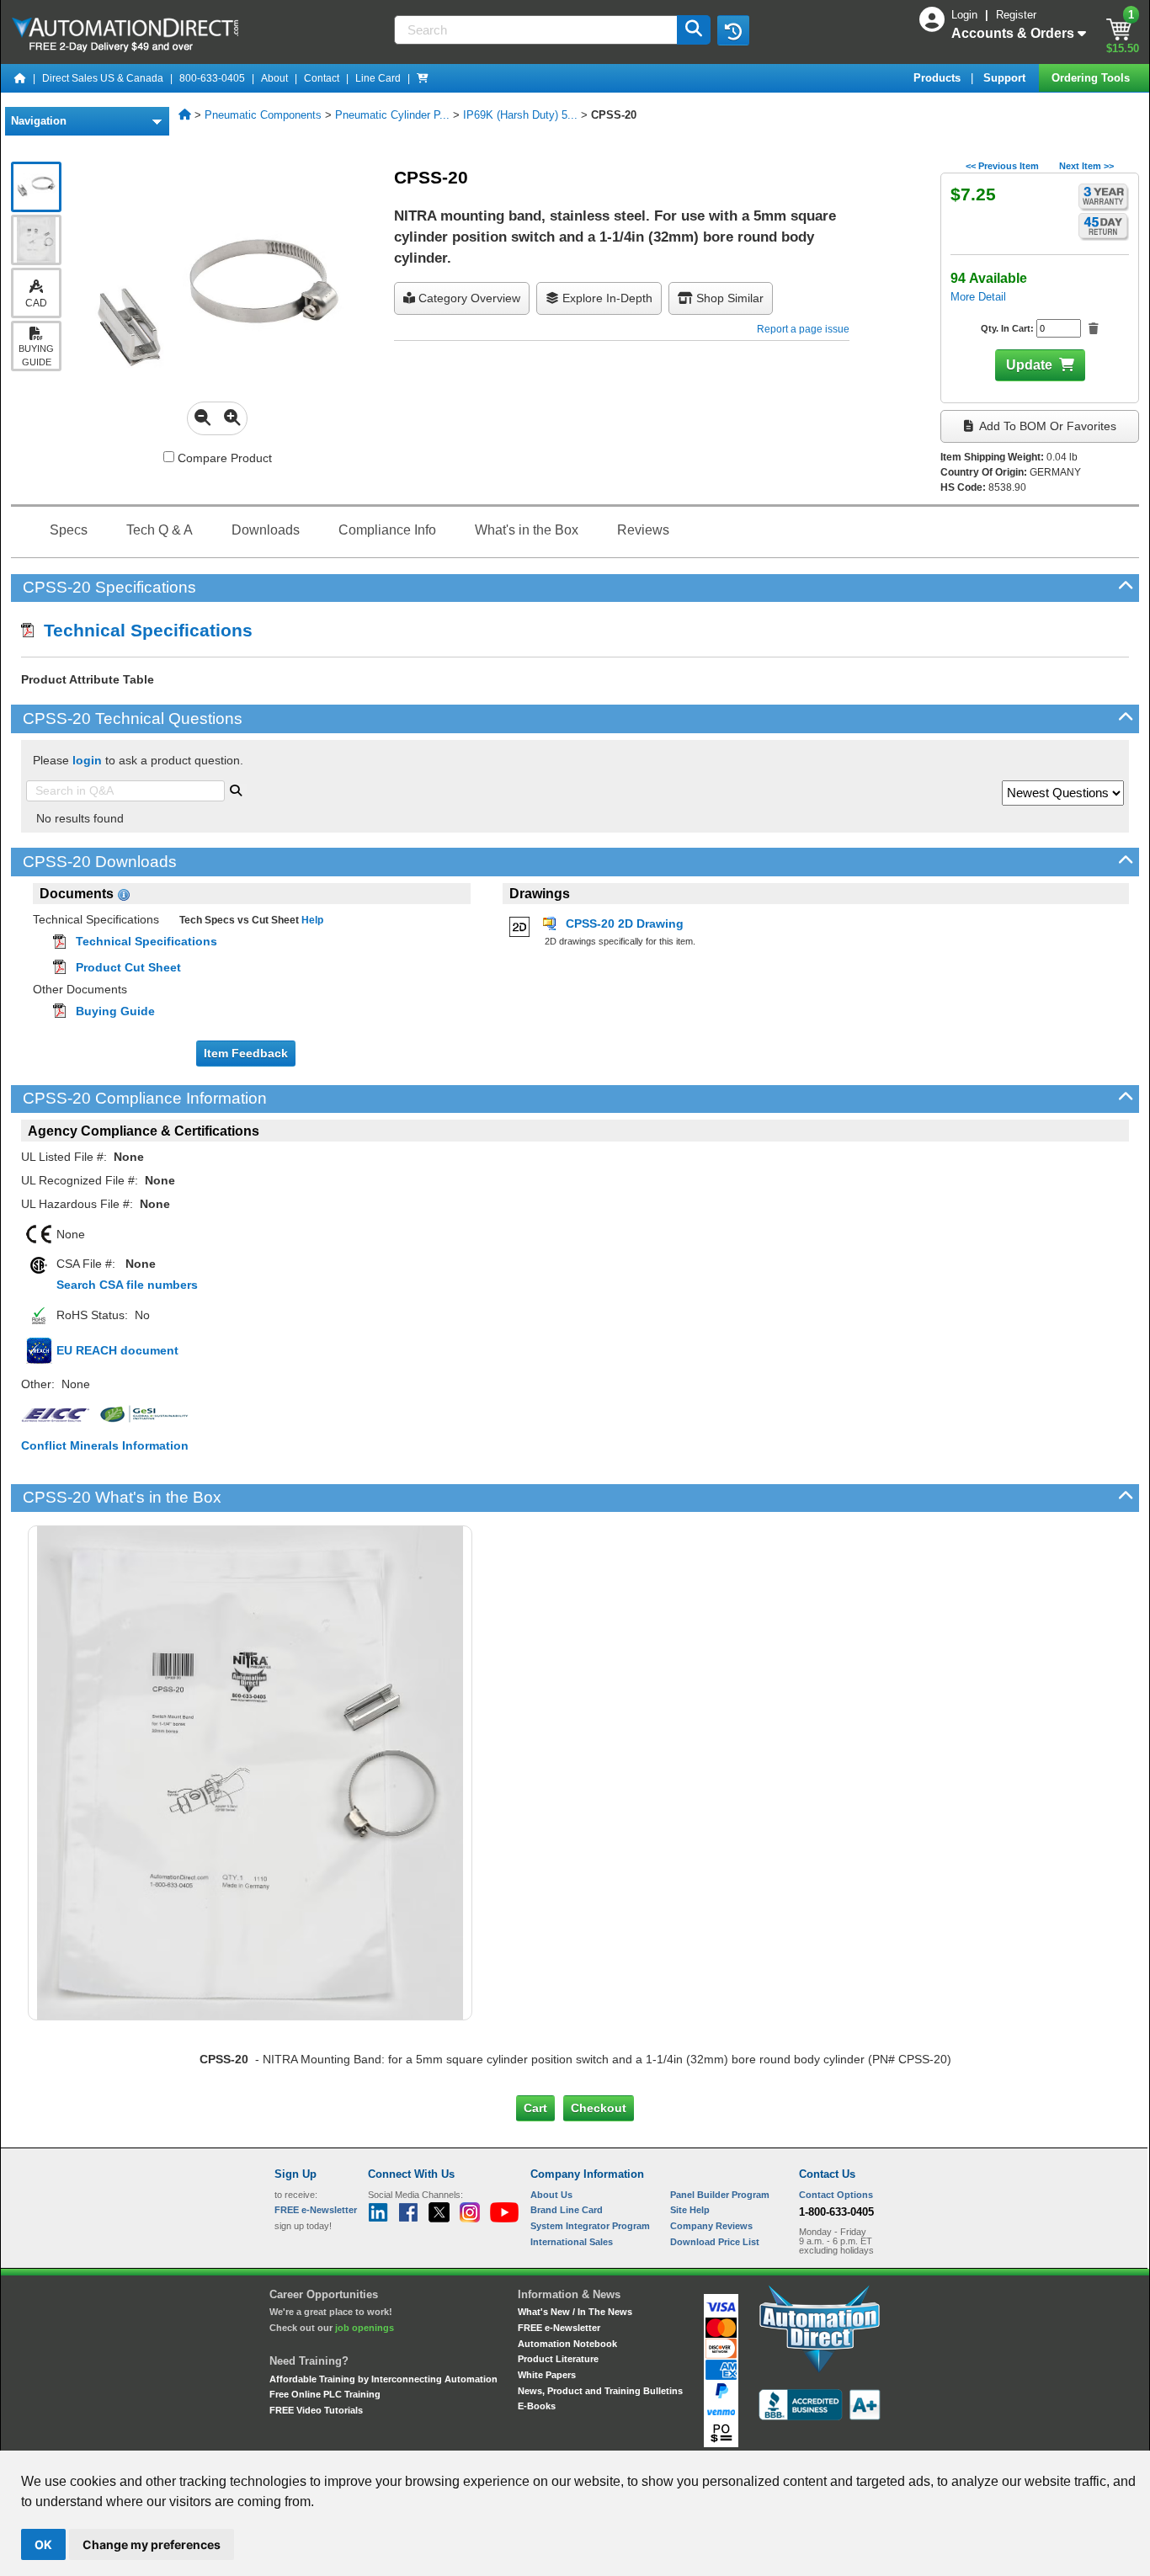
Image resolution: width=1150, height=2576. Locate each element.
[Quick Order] (423, 78)
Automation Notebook (567, 2344)
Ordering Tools (1092, 78)
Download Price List (715, 2242)
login (87, 760)
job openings (365, 2328)
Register (1016, 15)
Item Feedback (246, 1053)
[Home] (20, 78)
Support (1006, 78)
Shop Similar (728, 298)
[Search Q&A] (236, 789)
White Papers (547, 2375)
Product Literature (558, 2359)
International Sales (572, 2242)
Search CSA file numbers (127, 1285)
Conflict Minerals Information (105, 1445)
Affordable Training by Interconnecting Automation (383, 2379)
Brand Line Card (567, 2210)
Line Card (378, 78)
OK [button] (43, 2544)
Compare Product (223, 458)
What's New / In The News (575, 2312)
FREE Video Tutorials (316, 2410)
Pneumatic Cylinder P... (392, 115)
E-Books (537, 2406)
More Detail (978, 297)
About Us (551, 2195)
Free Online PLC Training (325, 2394)
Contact (322, 78)
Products (939, 78)
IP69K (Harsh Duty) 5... (520, 115)
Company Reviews (711, 2226)
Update (1029, 365)
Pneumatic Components (263, 115)
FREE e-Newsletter (559, 2328)
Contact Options (836, 2195)
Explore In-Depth (606, 298)
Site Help (690, 2210)
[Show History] (733, 30)
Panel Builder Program (720, 2195)
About (274, 78)
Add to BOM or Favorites (1046, 426)
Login (966, 15)
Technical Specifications (143, 630)
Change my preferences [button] (152, 2544)
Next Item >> (1086, 166)
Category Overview (468, 298)
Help (311, 920)
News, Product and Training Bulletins (600, 2391)
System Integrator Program (590, 2226)
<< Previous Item (1002, 166)
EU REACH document (117, 1350)
